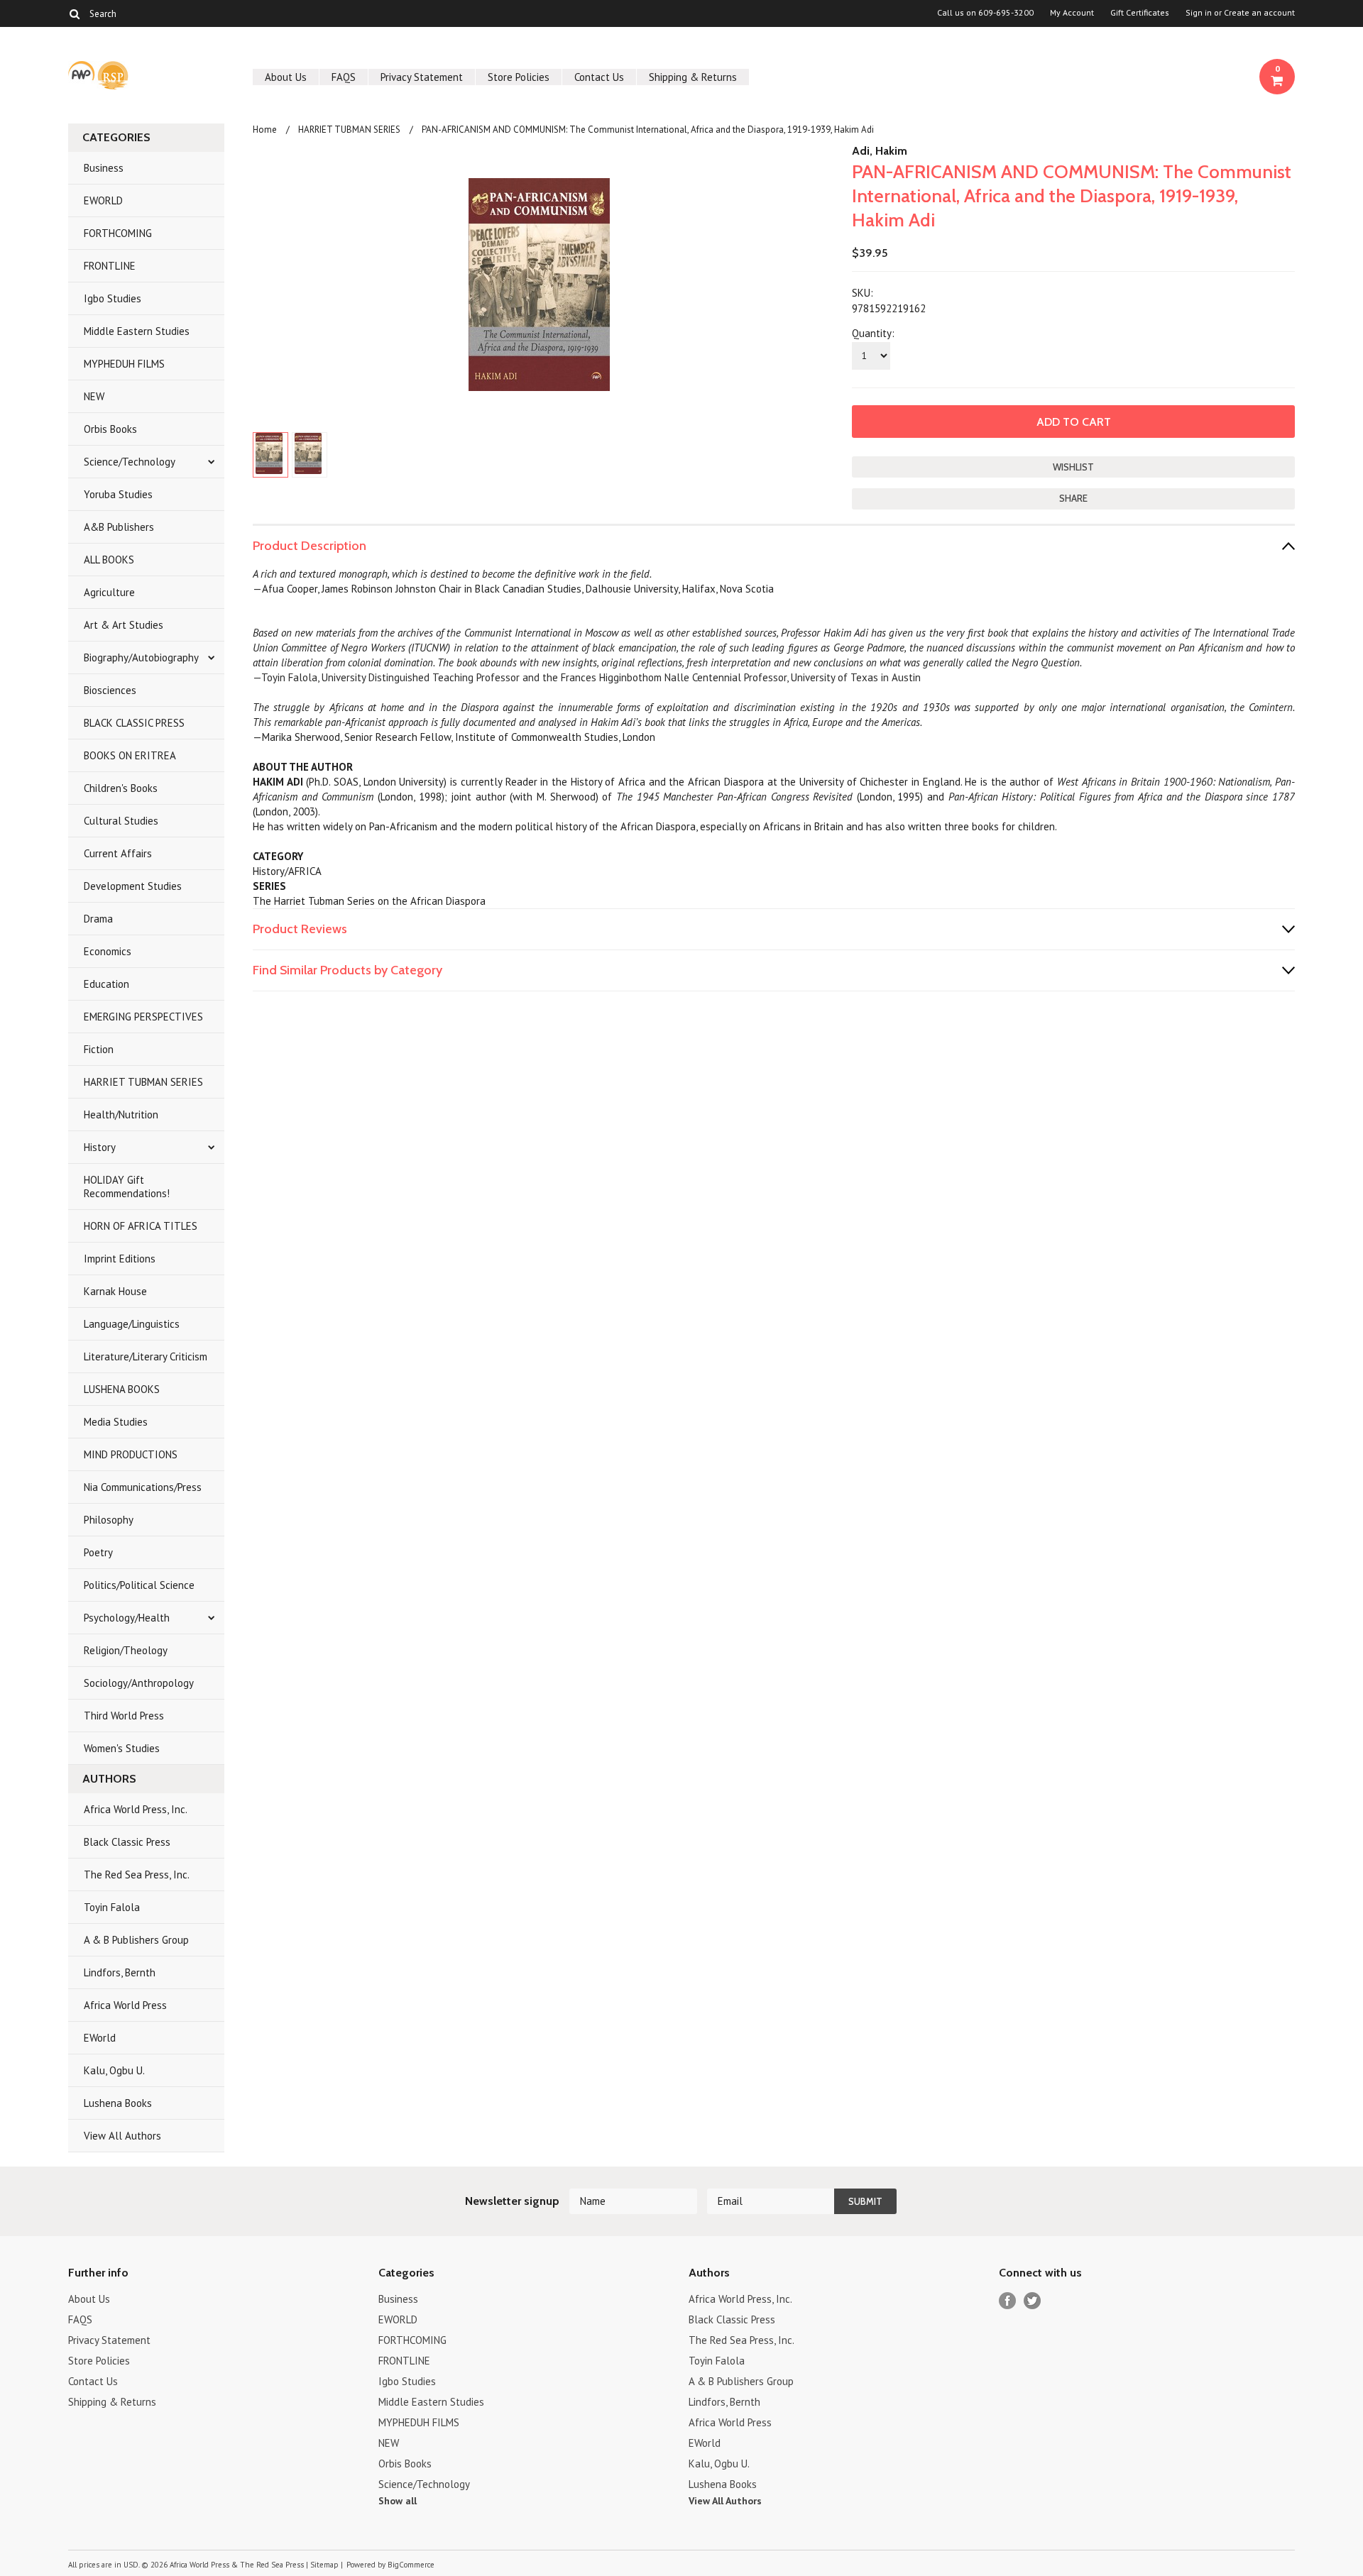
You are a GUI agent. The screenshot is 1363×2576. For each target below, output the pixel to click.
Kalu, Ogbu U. (114, 2070)
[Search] (74, 13)
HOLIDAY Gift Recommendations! (127, 1187)
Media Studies (116, 1422)
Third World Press (124, 1716)
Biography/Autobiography (141, 657)
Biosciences (110, 690)
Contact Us (599, 77)
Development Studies (133, 886)
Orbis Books (110, 429)
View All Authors (122, 2136)
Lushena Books (118, 2103)
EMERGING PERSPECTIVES (143, 1017)
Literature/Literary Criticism (146, 1356)
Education (106, 984)
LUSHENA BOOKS (122, 1389)
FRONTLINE (110, 266)
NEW (94, 396)
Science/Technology (130, 462)
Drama (98, 919)
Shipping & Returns (693, 77)
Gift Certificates (1140, 13)
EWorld (100, 2038)
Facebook (1008, 2301)
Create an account (1259, 13)
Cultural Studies (121, 821)
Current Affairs (118, 853)
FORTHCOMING (118, 233)
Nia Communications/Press (143, 1487)
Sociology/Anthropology (139, 1683)
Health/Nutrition (121, 1114)
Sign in (1199, 13)
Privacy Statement (422, 77)
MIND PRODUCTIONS (131, 1454)
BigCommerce (411, 2565)
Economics (108, 951)
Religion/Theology (126, 1650)
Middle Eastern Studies (137, 331)
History (100, 1147)
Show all (398, 2501)
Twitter (1033, 2301)
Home (265, 130)
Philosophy (109, 1520)
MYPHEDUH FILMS (124, 364)
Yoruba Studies (118, 494)
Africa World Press (125, 2005)
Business (104, 168)
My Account (1072, 13)
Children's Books (121, 788)
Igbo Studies (113, 298)
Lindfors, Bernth (120, 1972)
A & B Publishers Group (136, 1940)
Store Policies (519, 77)
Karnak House (115, 1291)
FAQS (344, 77)
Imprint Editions (120, 1259)
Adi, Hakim (880, 151)
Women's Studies (122, 1748)
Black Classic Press (127, 1842)
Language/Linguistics (132, 1324)
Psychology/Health (127, 1618)
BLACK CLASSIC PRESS (134, 723)
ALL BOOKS (109, 560)
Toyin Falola (112, 1907)
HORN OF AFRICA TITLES (141, 1226)
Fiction (99, 1049)
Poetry (98, 1552)
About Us (286, 77)
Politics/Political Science (139, 1585)
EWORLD (103, 200)
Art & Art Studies (124, 625)
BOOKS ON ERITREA (130, 755)
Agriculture (109, 592)
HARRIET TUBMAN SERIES (143, 1082)
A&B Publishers (119, 527)
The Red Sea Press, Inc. (137, 1875)
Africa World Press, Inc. (136, 1809)
